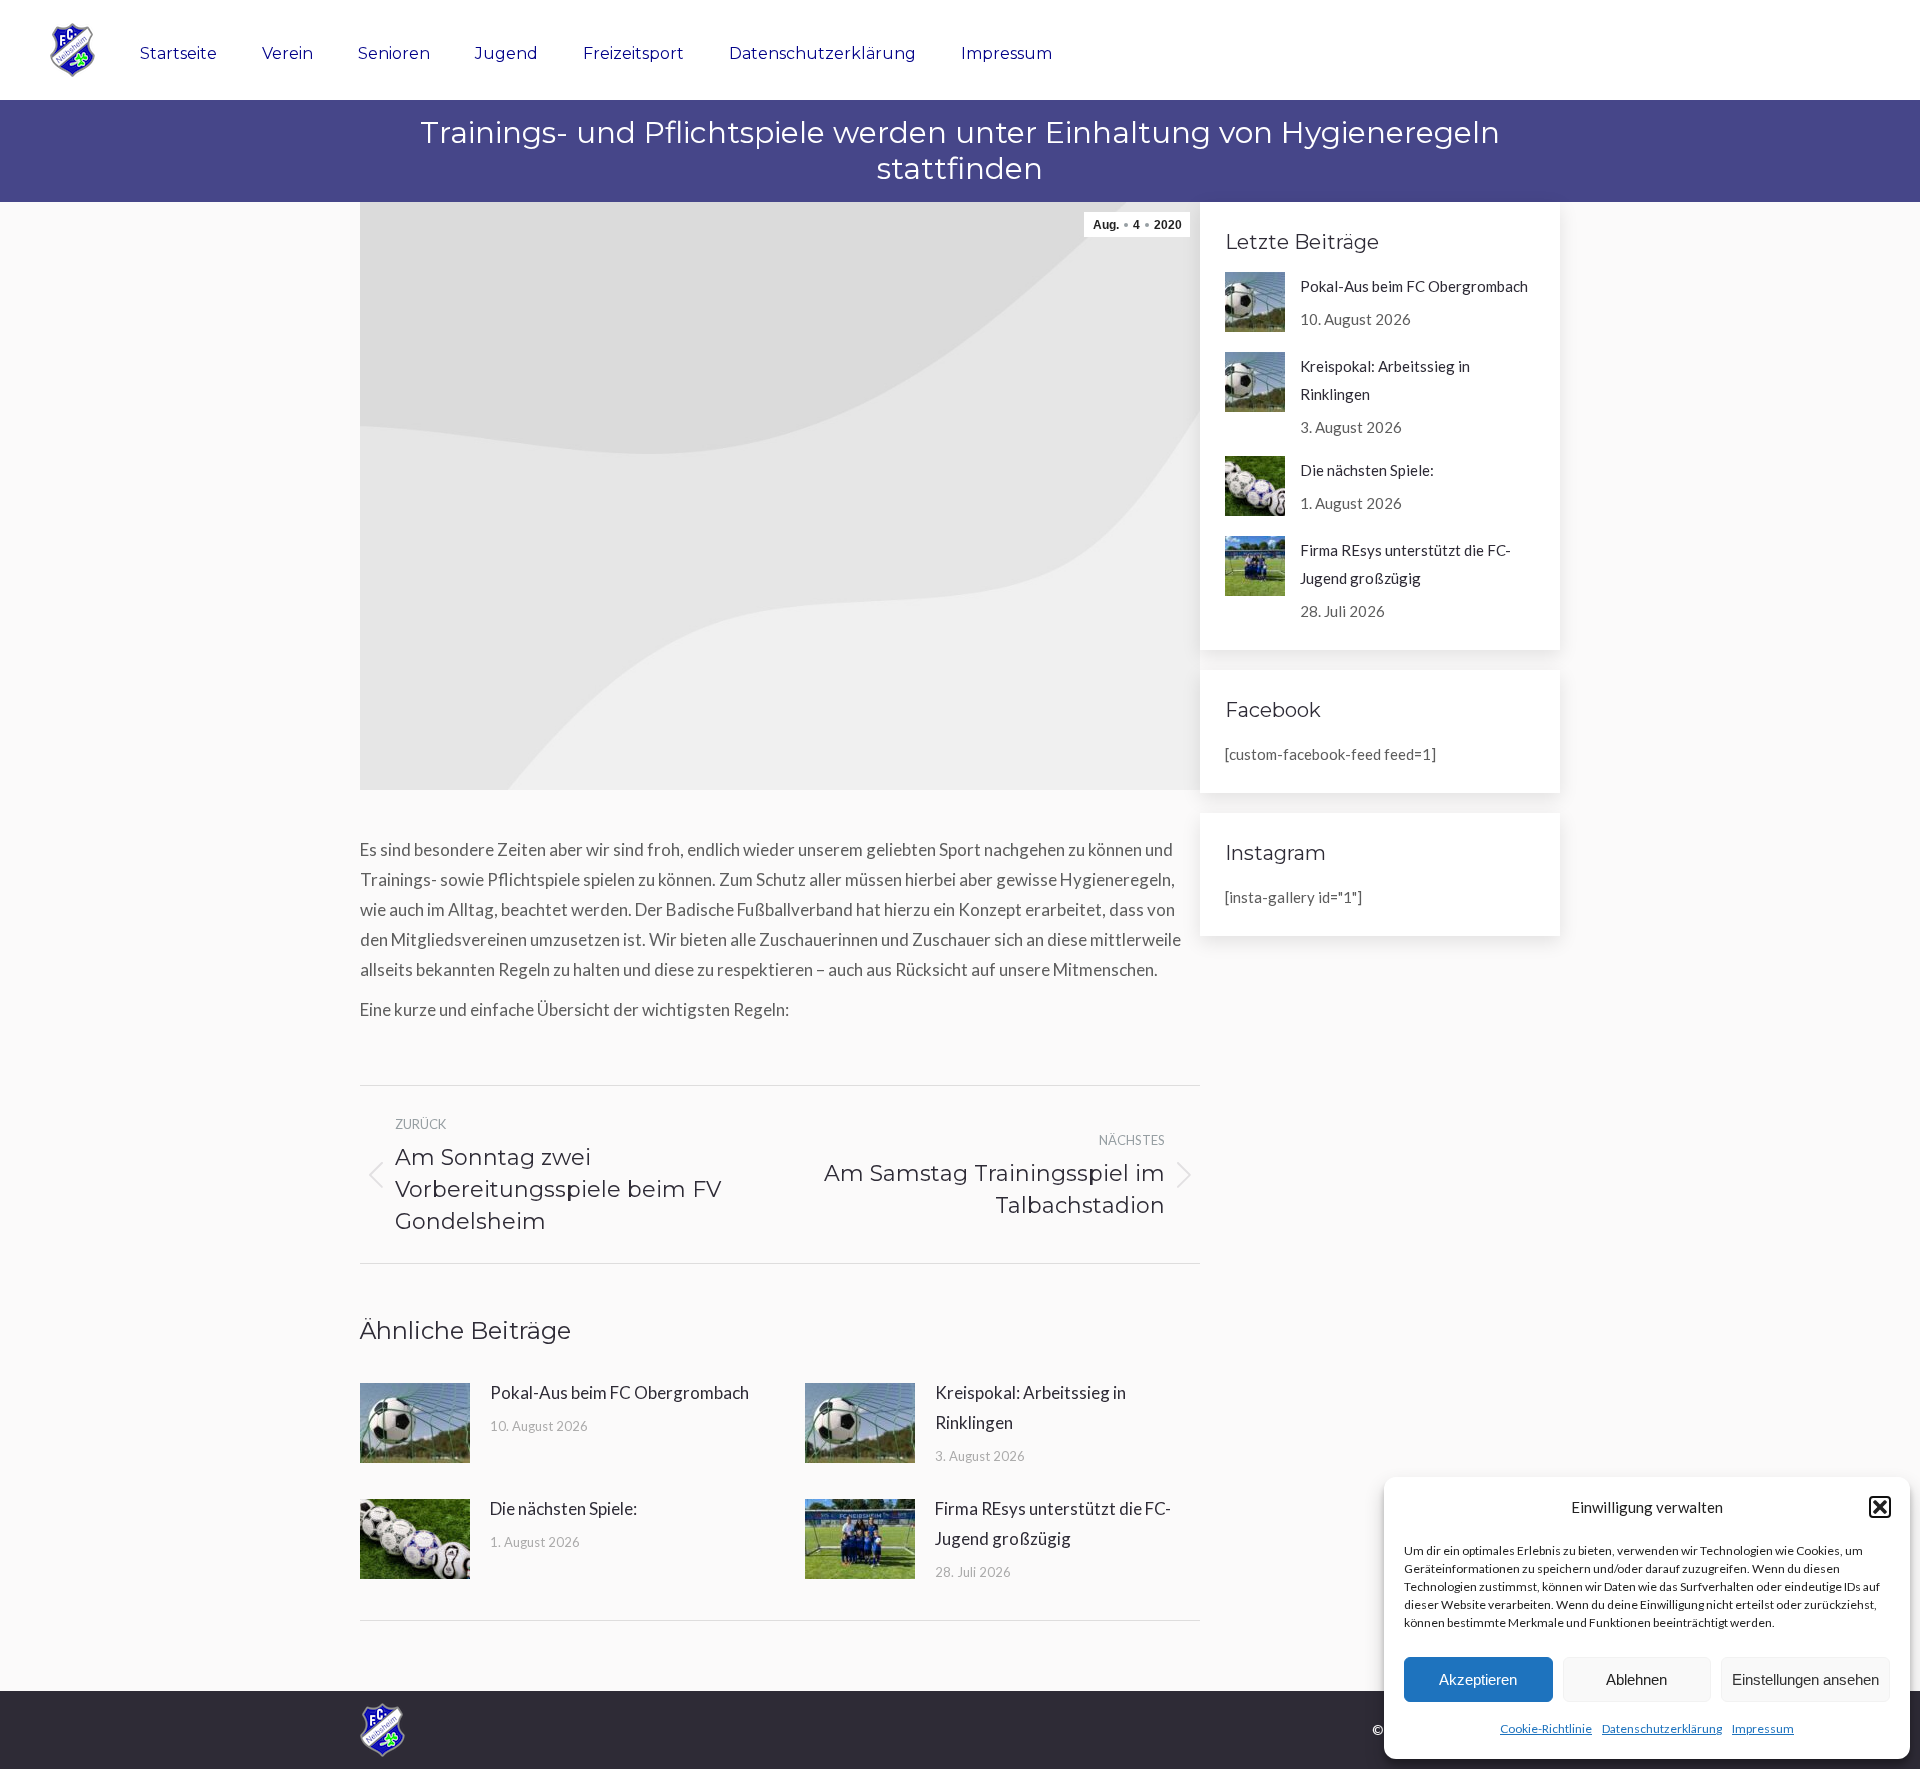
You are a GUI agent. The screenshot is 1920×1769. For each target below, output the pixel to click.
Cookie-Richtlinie (1546, 1728)
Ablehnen (1636, 1679)
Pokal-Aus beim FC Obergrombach (619, 1392)
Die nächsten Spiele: (563, 1508)
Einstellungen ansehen (1805, 1679)
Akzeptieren (1478, 1679)
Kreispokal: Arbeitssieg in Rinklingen (1030, 1407)
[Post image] (415, 1423)
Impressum (1763, 1728)
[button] (1880, 1507)
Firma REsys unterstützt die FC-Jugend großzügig (1053, 1523)
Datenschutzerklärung (1662, 1728)
